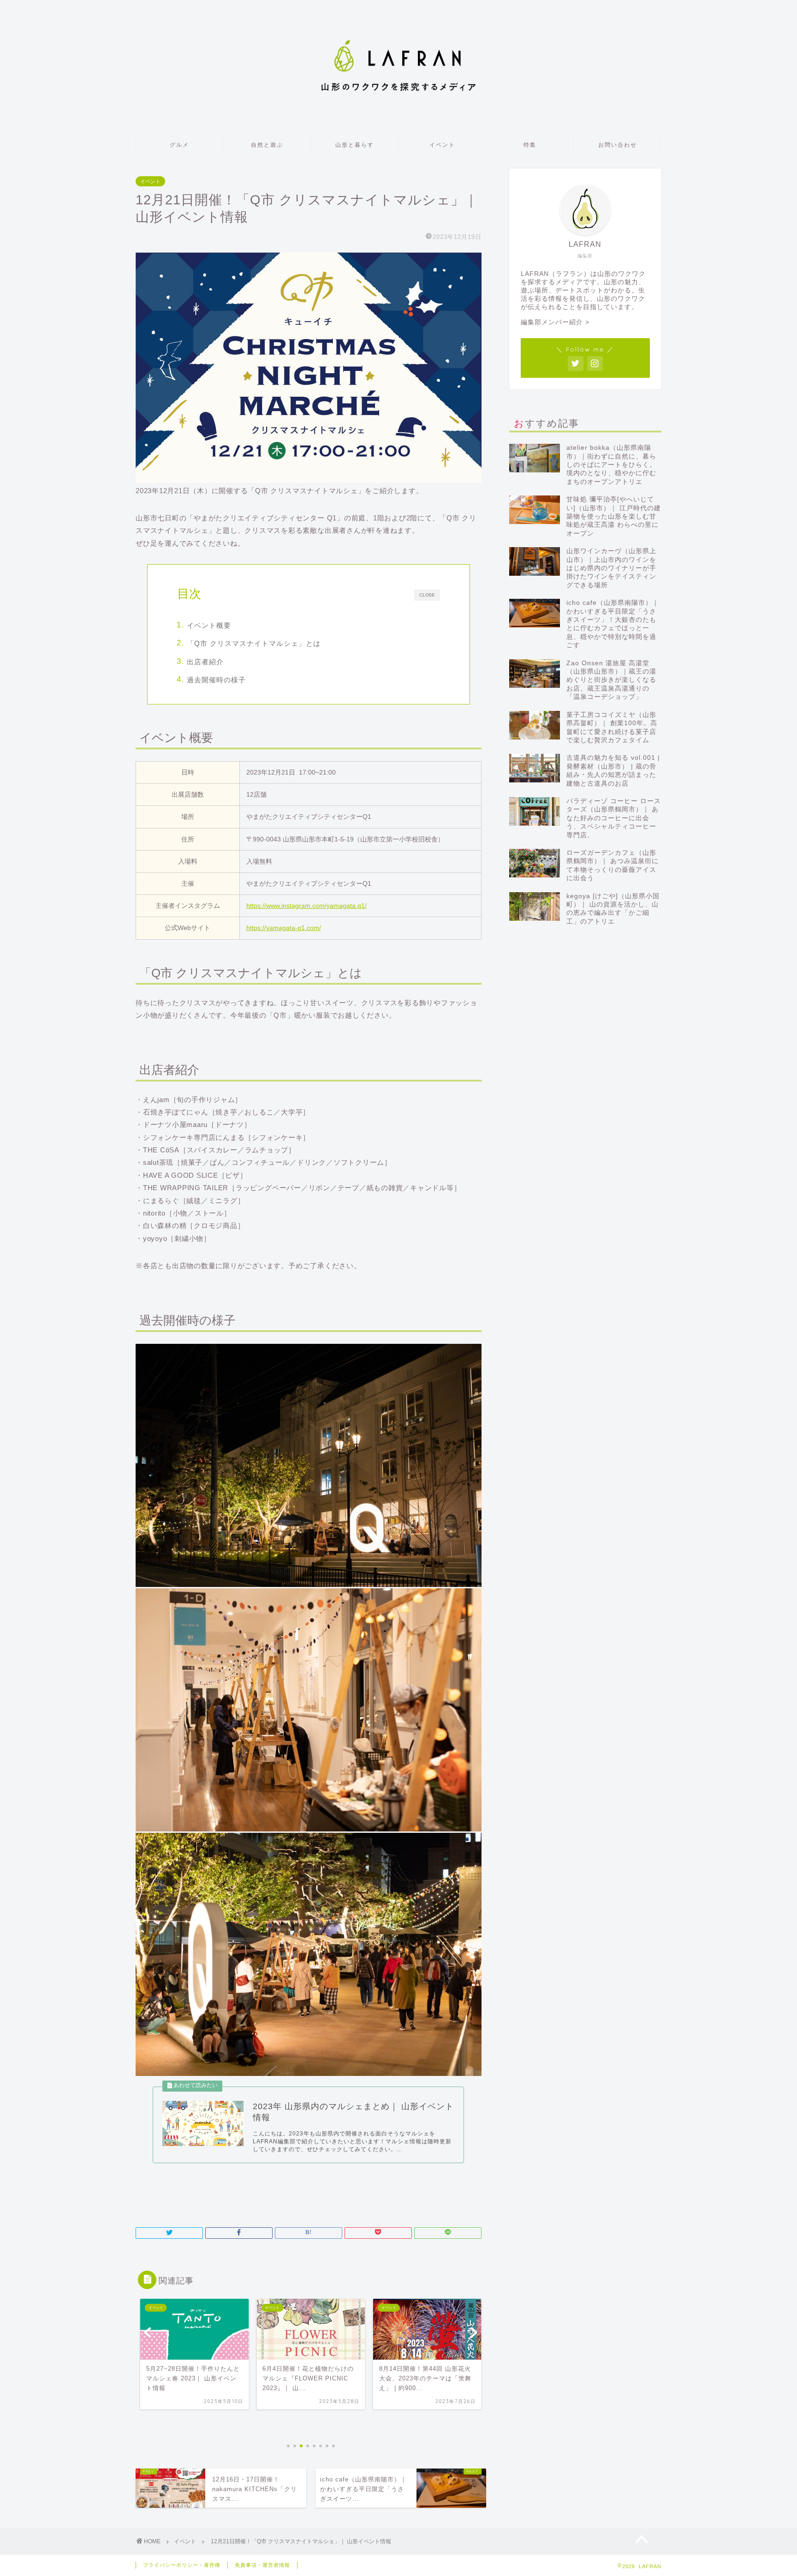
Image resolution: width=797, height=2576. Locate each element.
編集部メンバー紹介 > (555, 322)
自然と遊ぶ (267, 145)
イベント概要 (209, 625)
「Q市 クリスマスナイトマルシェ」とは (254, 643)
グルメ (179, 145)
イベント (442, 145)
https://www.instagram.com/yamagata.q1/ (306, 906)
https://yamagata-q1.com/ (284, 928)
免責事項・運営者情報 (262, 2565)
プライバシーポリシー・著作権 (182, 2565)
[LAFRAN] (398, 93)
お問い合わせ (618, 145)
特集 (530, 145)
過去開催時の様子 (216, 680)
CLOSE (427, 595)
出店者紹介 (205, 662)
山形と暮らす (355, 145)
